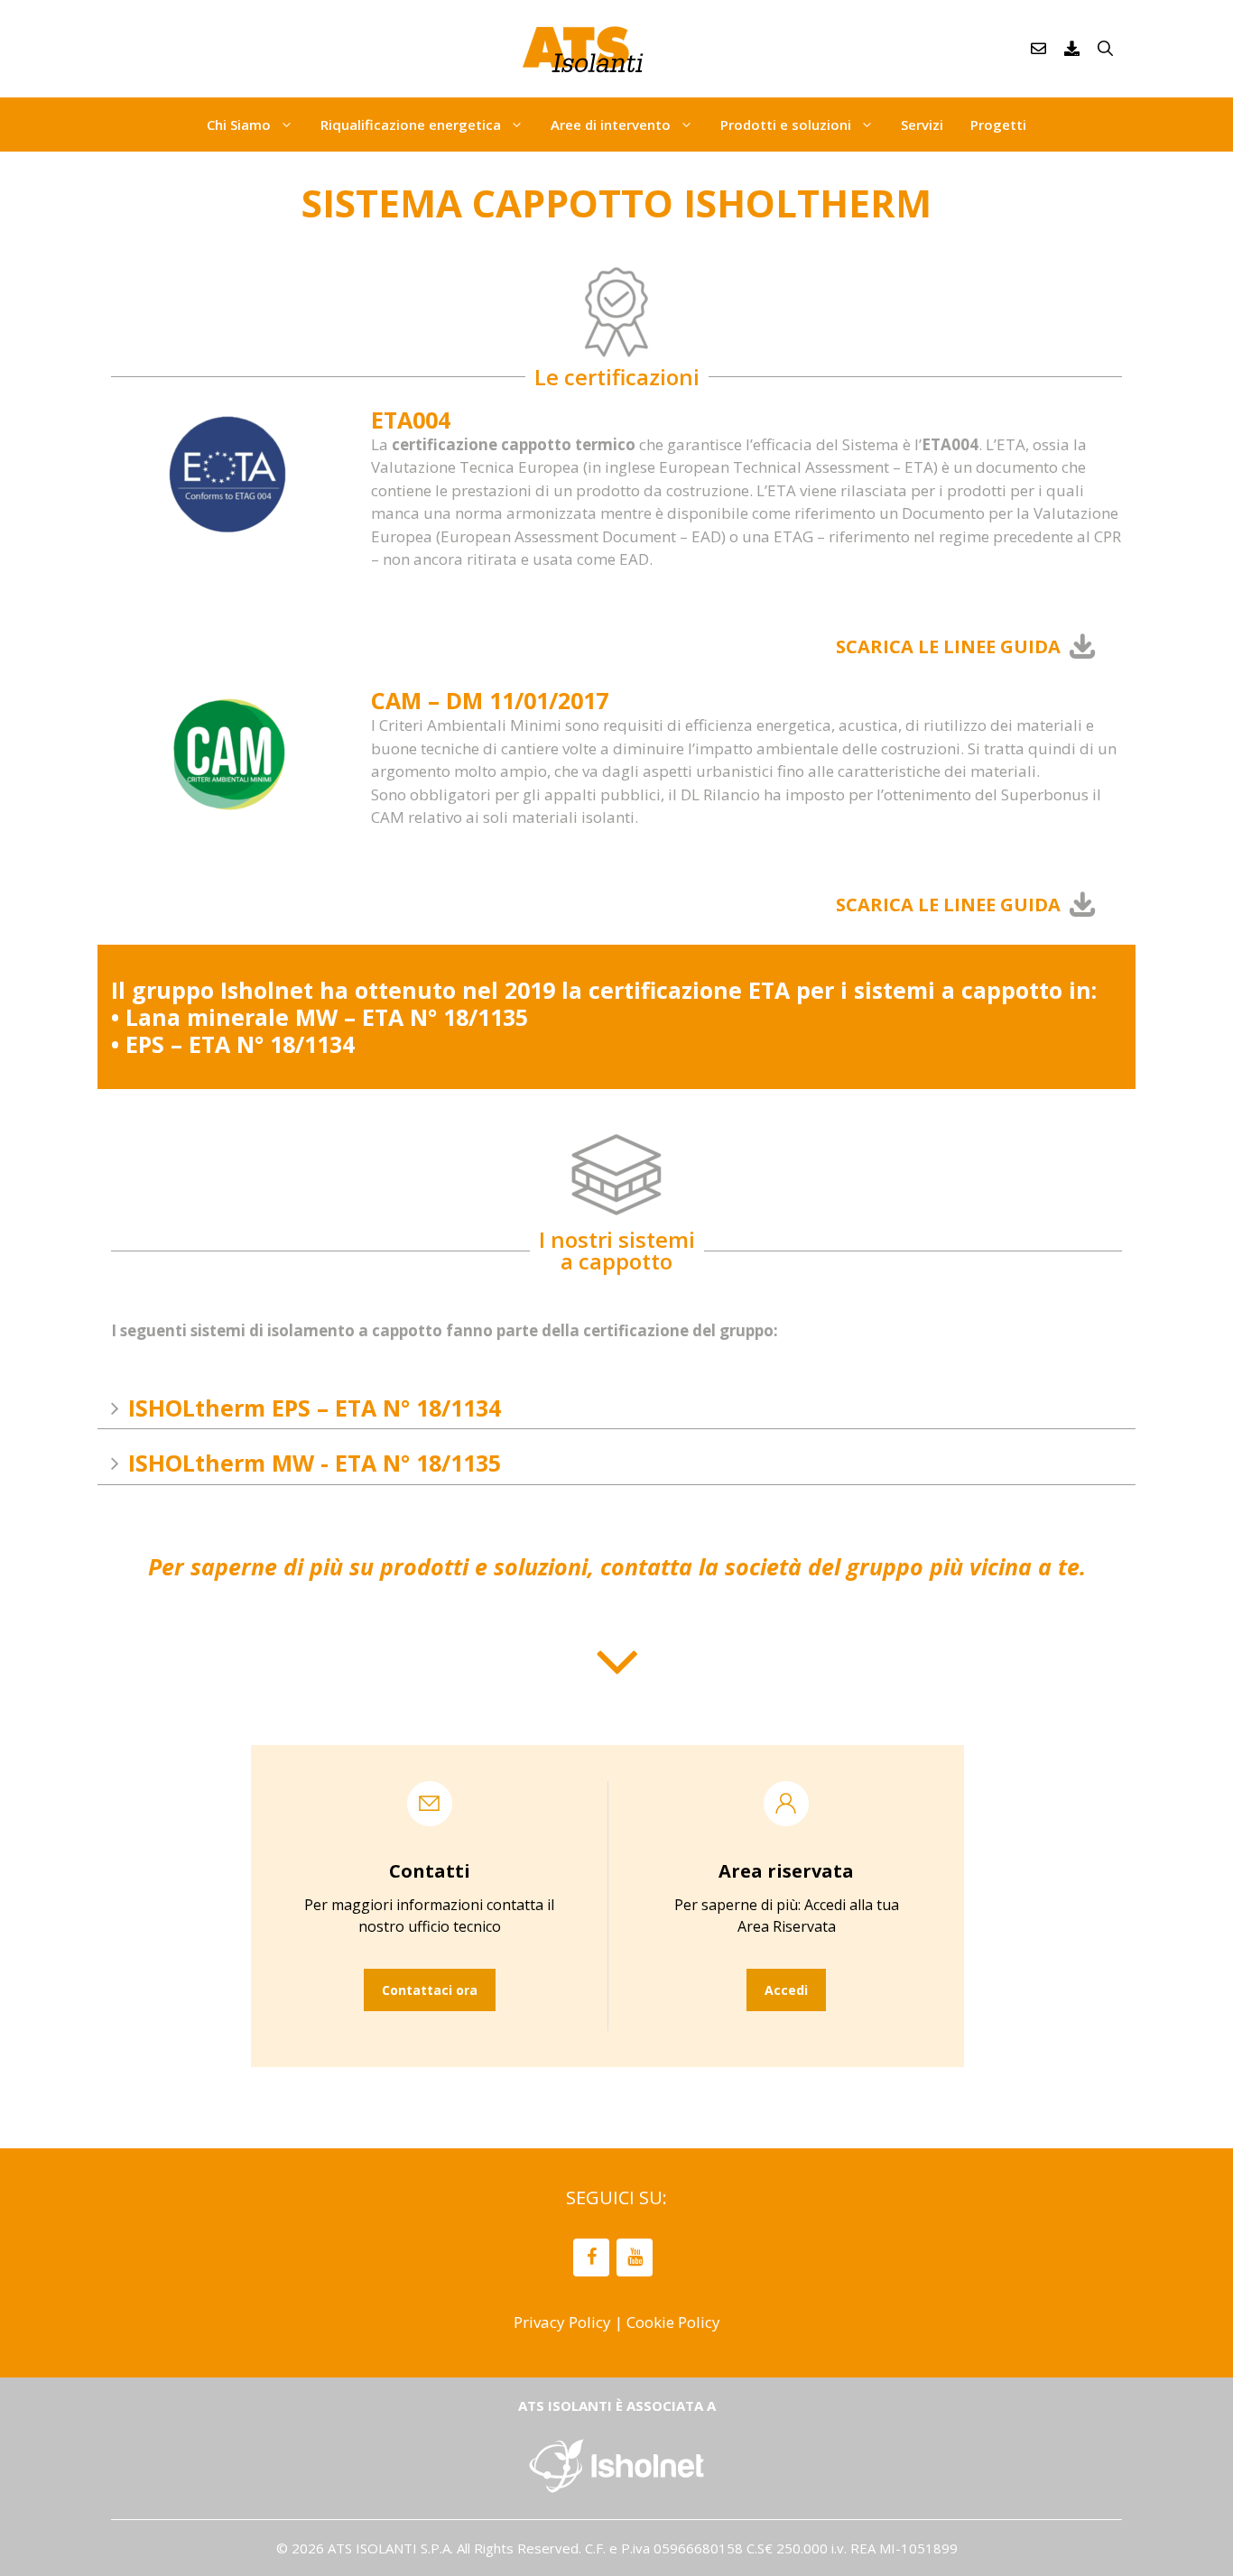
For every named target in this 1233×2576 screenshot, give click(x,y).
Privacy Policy (562, 2322)
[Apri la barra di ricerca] (1105, 49)
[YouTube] (635, 2257)
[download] (1072, 49)
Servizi (922, 125)
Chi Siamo (239, 125)
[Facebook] (591, 2257)
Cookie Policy (673, 2322)
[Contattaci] (1038, 49)
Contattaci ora (430, 1990)
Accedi (786, 1990)
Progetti (998, 125)
